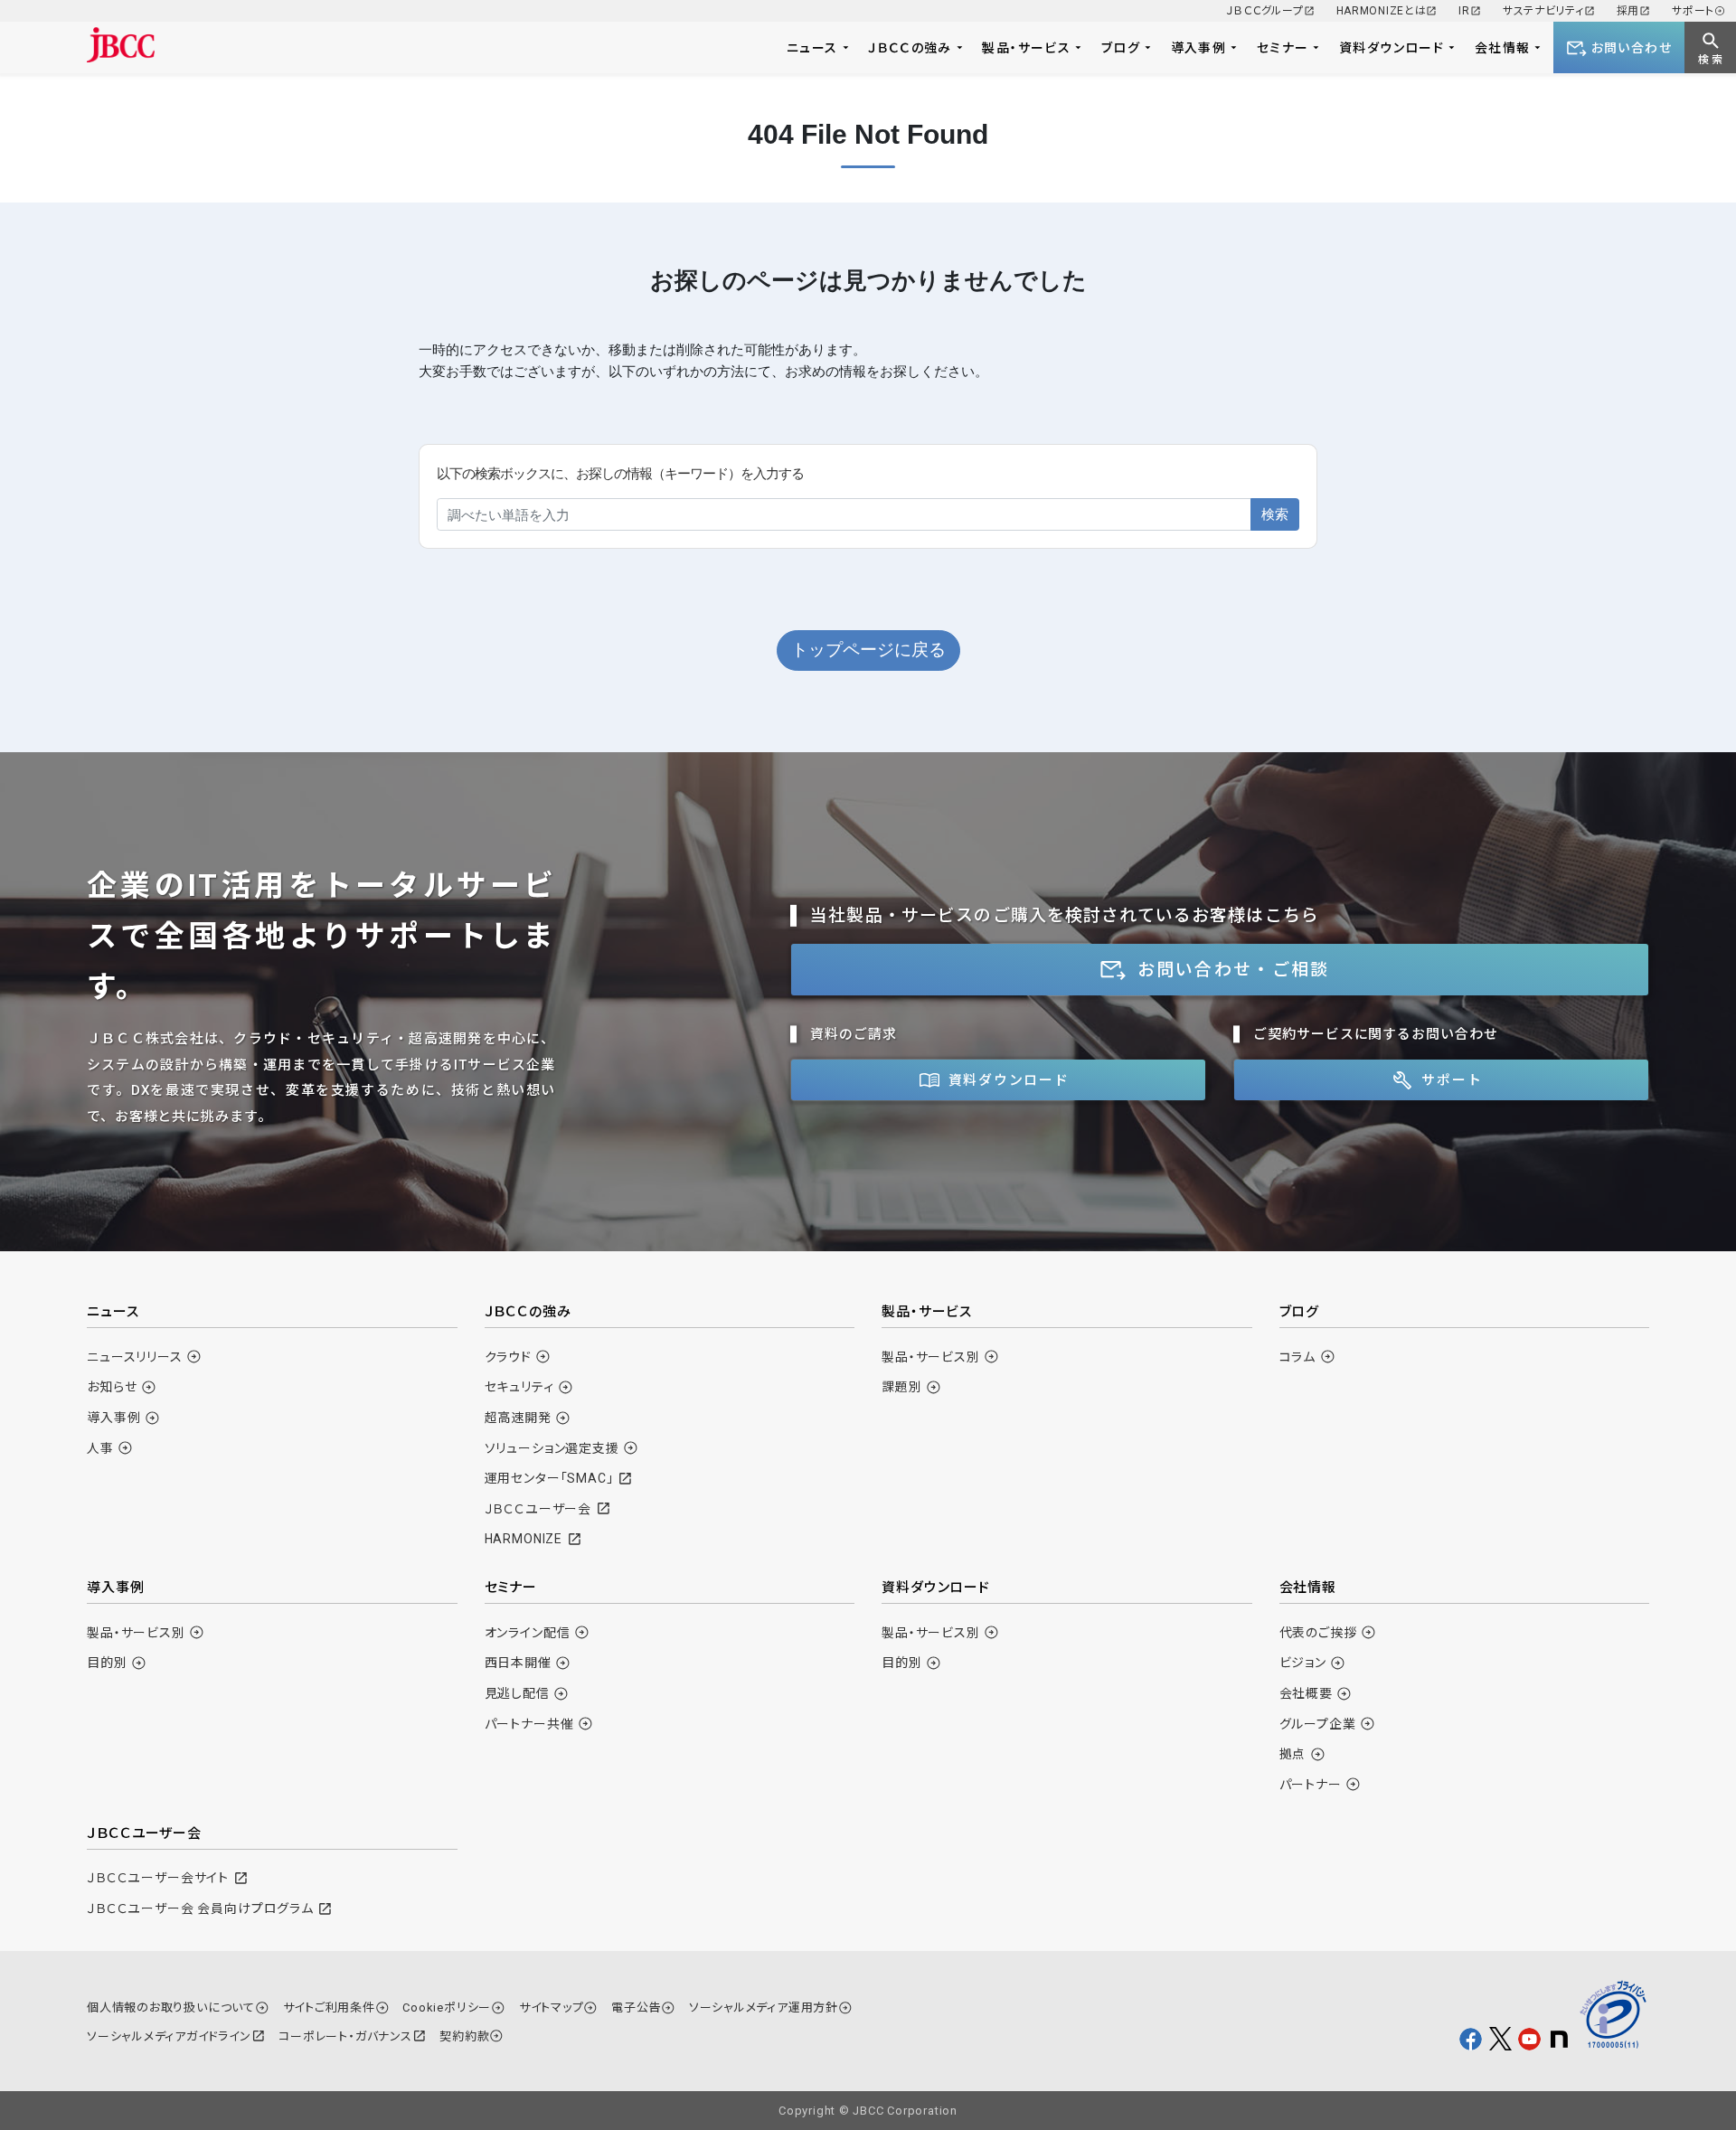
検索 (1275, 514)
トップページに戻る (868, 650)
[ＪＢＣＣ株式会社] (121, 45)
